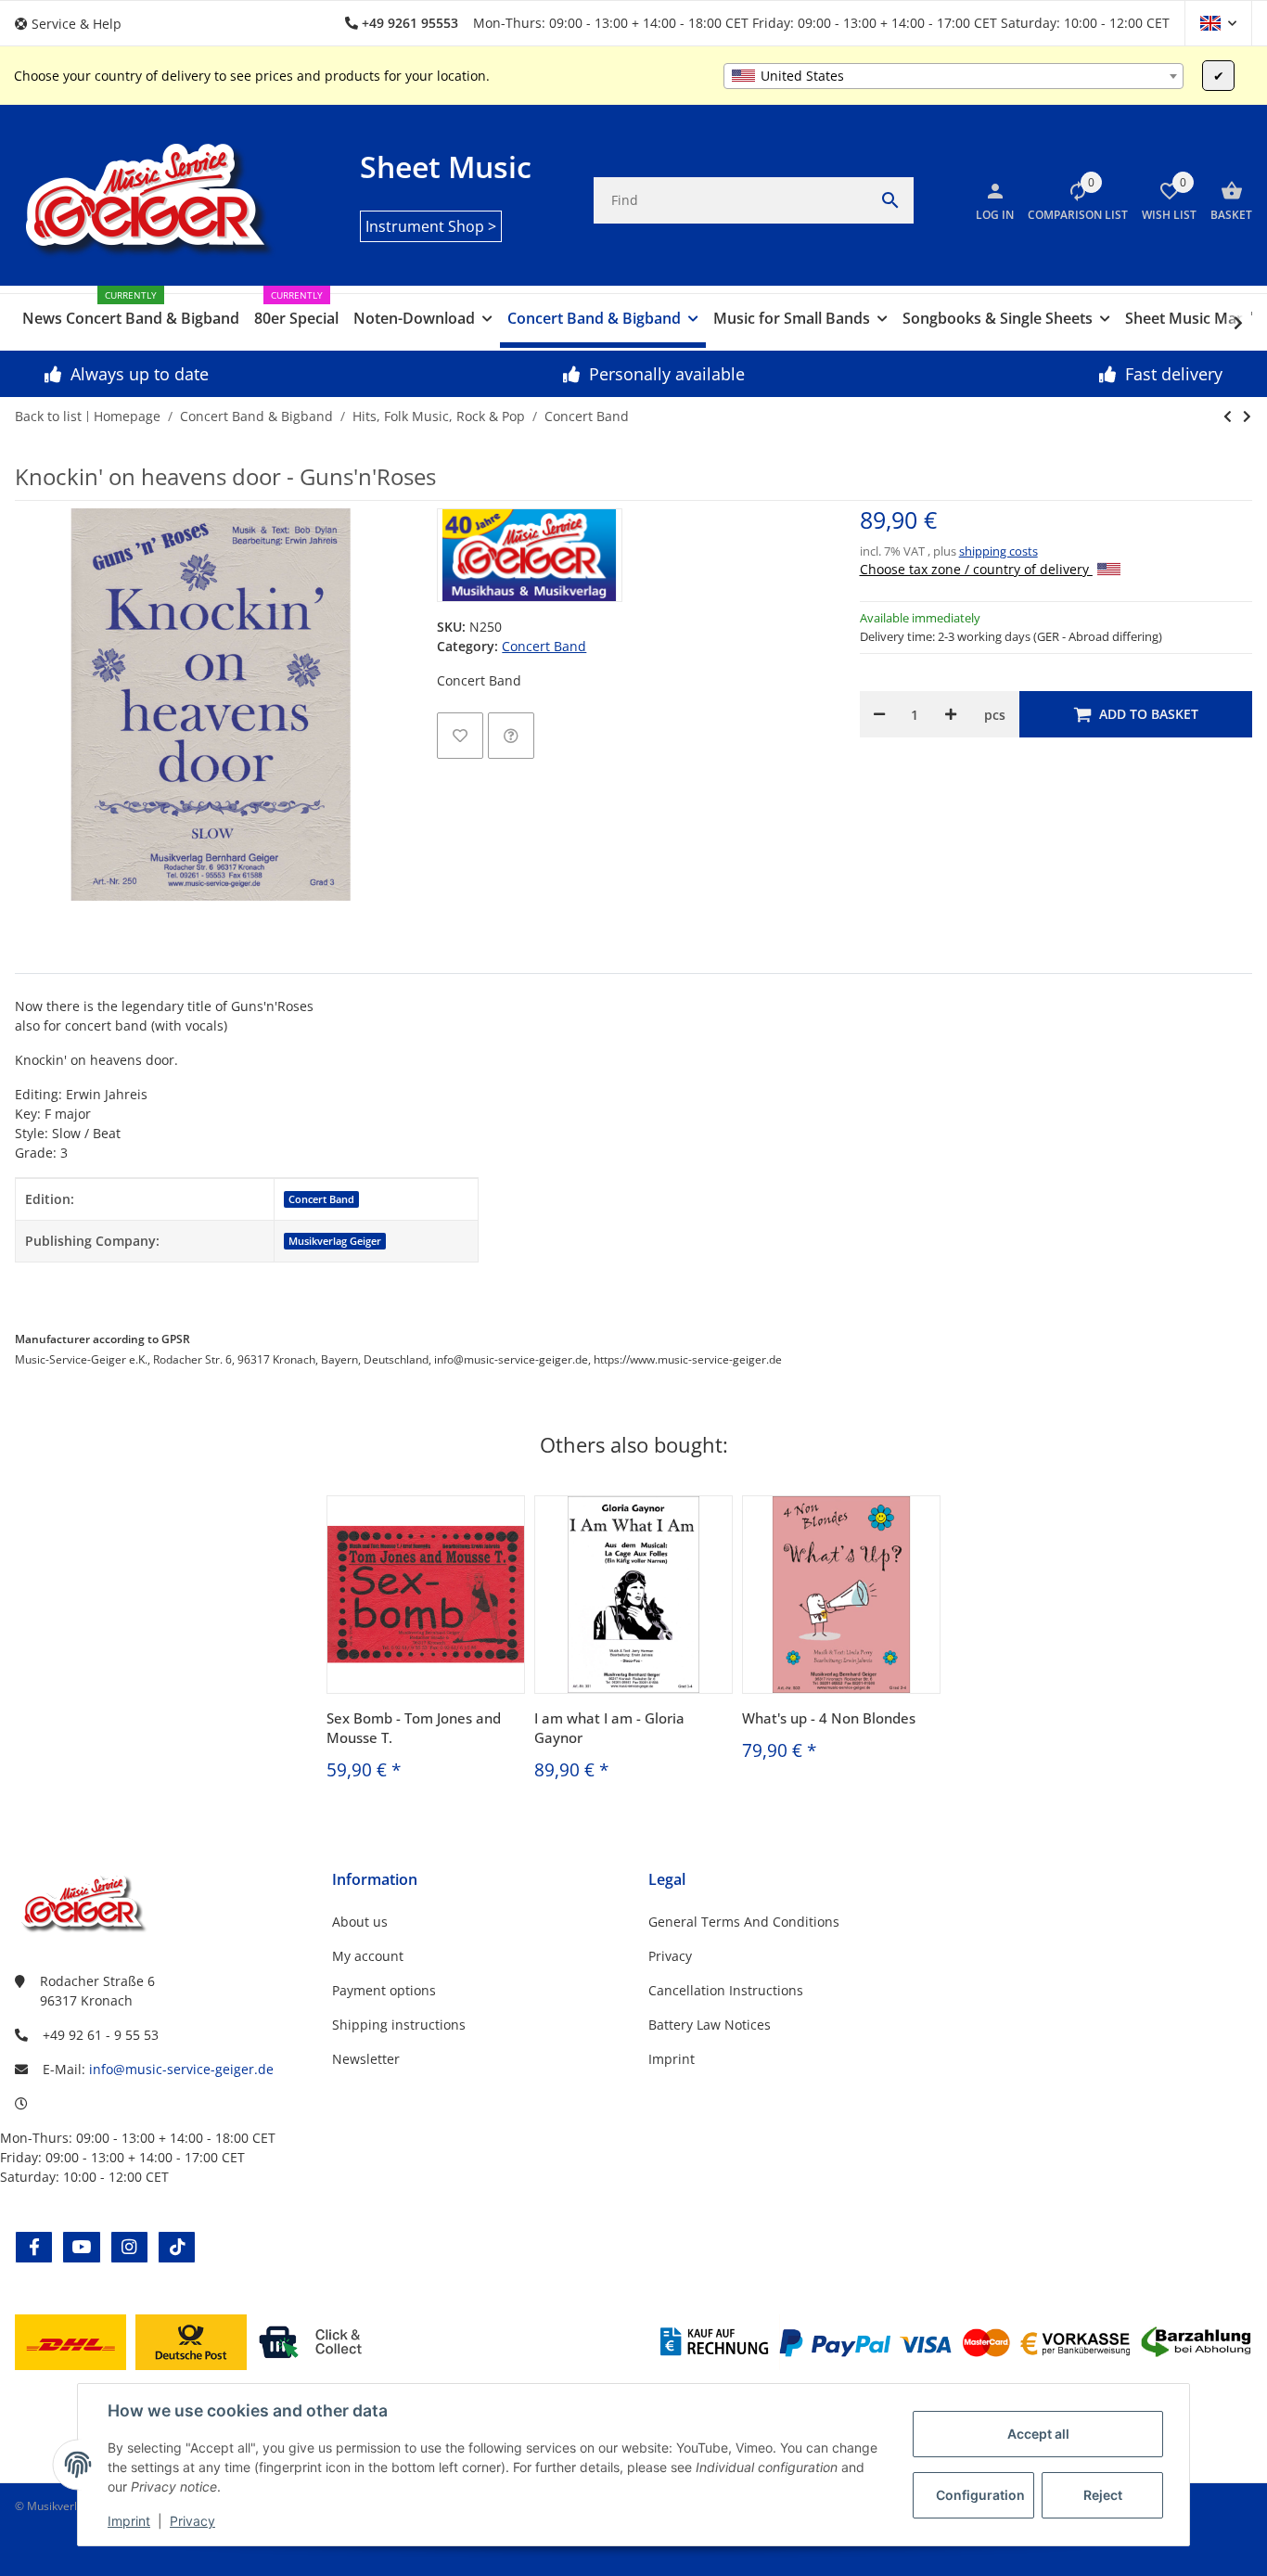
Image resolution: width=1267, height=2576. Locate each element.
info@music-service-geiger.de (181, 2069)
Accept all (1038, 2434)
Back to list (48, 416)
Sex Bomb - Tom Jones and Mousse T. (414, 1728)
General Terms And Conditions (744, 1922)
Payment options (384, 1990)
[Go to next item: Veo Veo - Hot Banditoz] (1228, 417)
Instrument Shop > (431, 226)
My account (368, 1956)
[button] (75, 24)
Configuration (980, 2495)
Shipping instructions (399, 2025)
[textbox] (953, 76)
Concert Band (544, 646)
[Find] (890, 200)
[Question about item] (511, 736)
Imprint (129, 2521)
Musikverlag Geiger (335, 1241)
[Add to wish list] (460, 736)
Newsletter (366, 2059)
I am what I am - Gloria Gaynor (609, 1728)
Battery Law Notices (710, 2025)
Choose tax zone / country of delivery (976, 569)
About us (360, 1922)
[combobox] (953, 76)
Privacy (192, 2521)
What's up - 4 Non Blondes (829, 1718)
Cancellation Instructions (726, 1990)
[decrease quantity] (879, 714)
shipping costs (998, 551)
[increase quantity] (951, 714)
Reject (1103, 2495)
